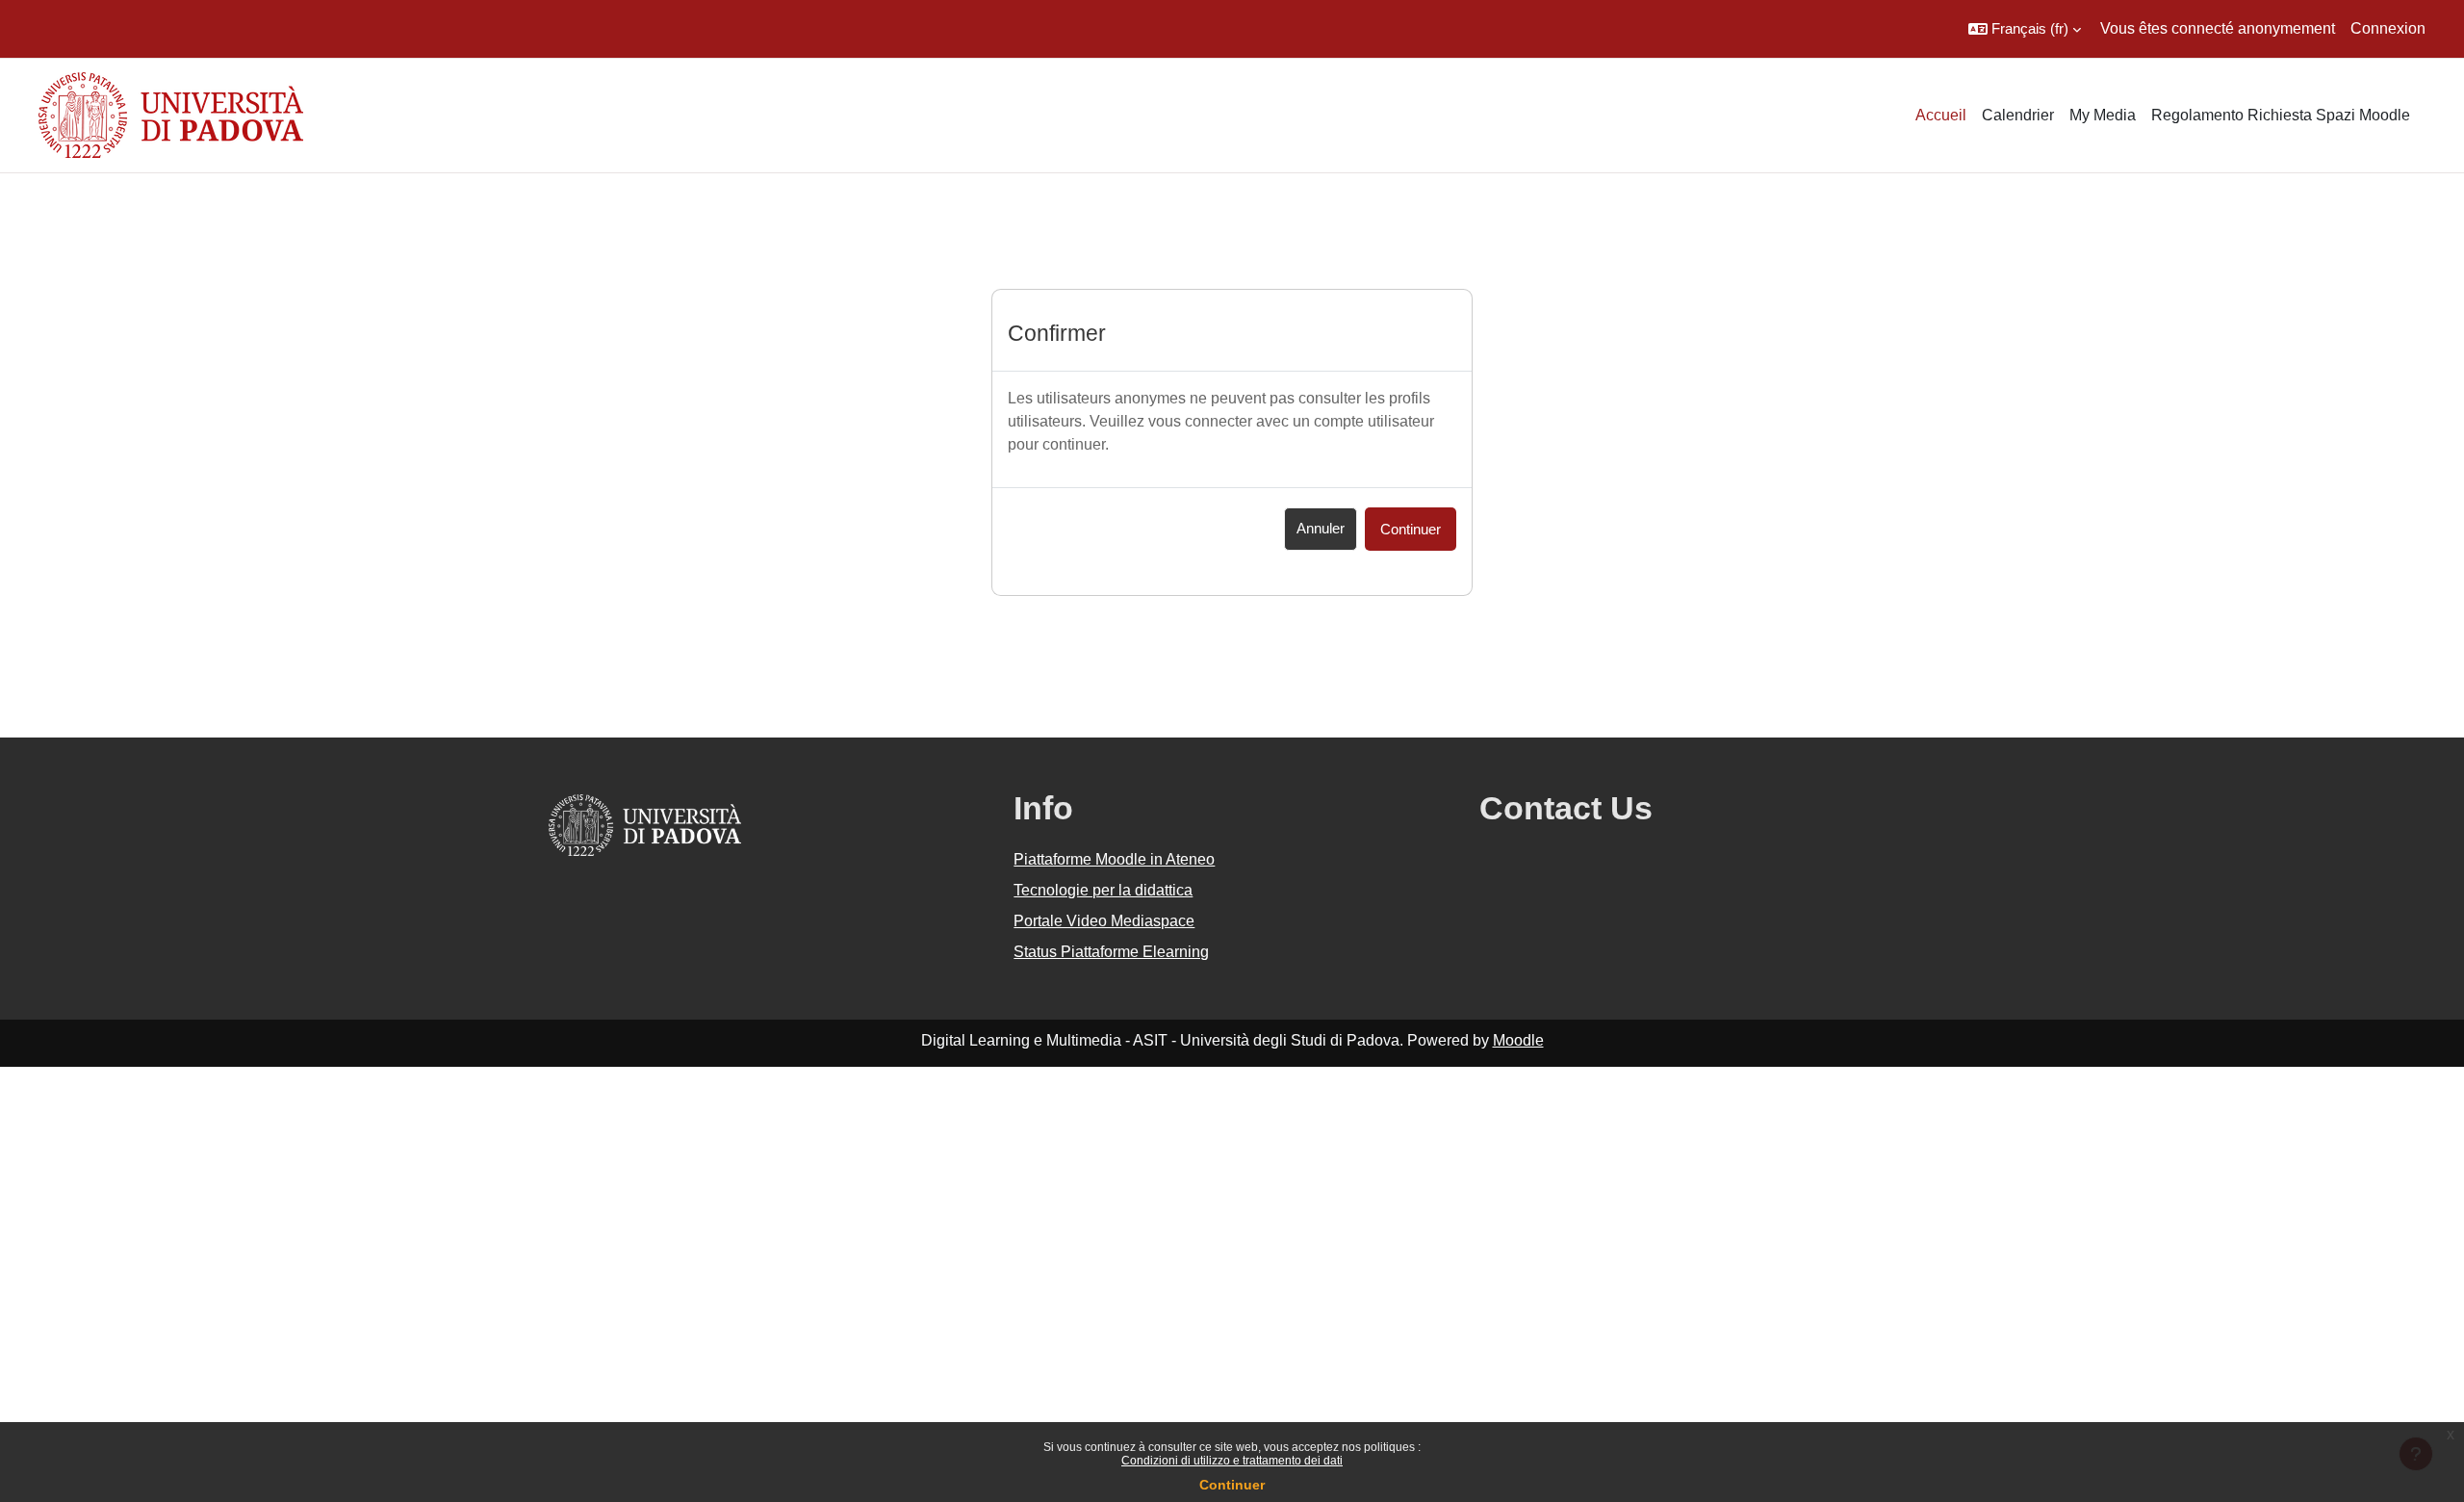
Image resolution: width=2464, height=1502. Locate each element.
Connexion (2388, 28)
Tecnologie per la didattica (1103, 890)
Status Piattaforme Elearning (1111, 952)
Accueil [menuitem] (1941, 115)
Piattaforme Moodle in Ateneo (1114, 859)
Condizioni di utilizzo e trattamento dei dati (1232, 1461)
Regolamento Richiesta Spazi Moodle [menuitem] (2281, 115)
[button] (2025, 29)
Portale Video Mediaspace (1104, 921)
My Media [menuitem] (2103, 115)
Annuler (1321, 528)
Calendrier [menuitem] (2018, 115)
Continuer (1232, 1485)
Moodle (1518, 1040)
